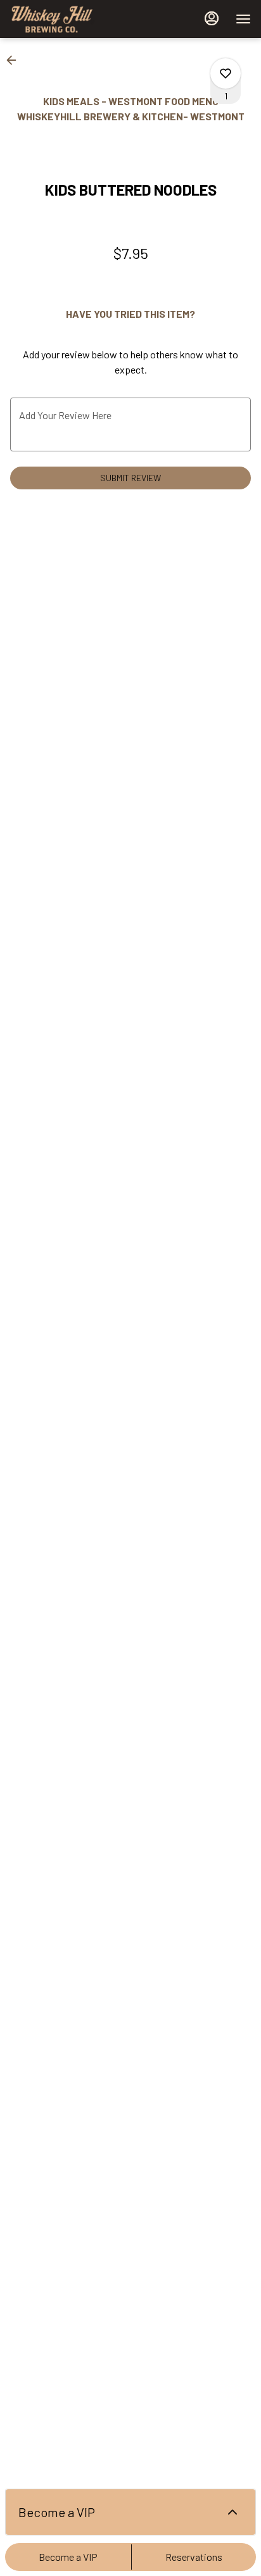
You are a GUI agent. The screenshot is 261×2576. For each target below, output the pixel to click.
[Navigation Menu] (243, 19)
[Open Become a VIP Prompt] (232, 2512)
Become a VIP (68, 2557)
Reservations (194, 2557)
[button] (15, 60)
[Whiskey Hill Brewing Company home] (67, 19)
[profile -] (212, 18)
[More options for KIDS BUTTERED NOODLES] (226, 73)
